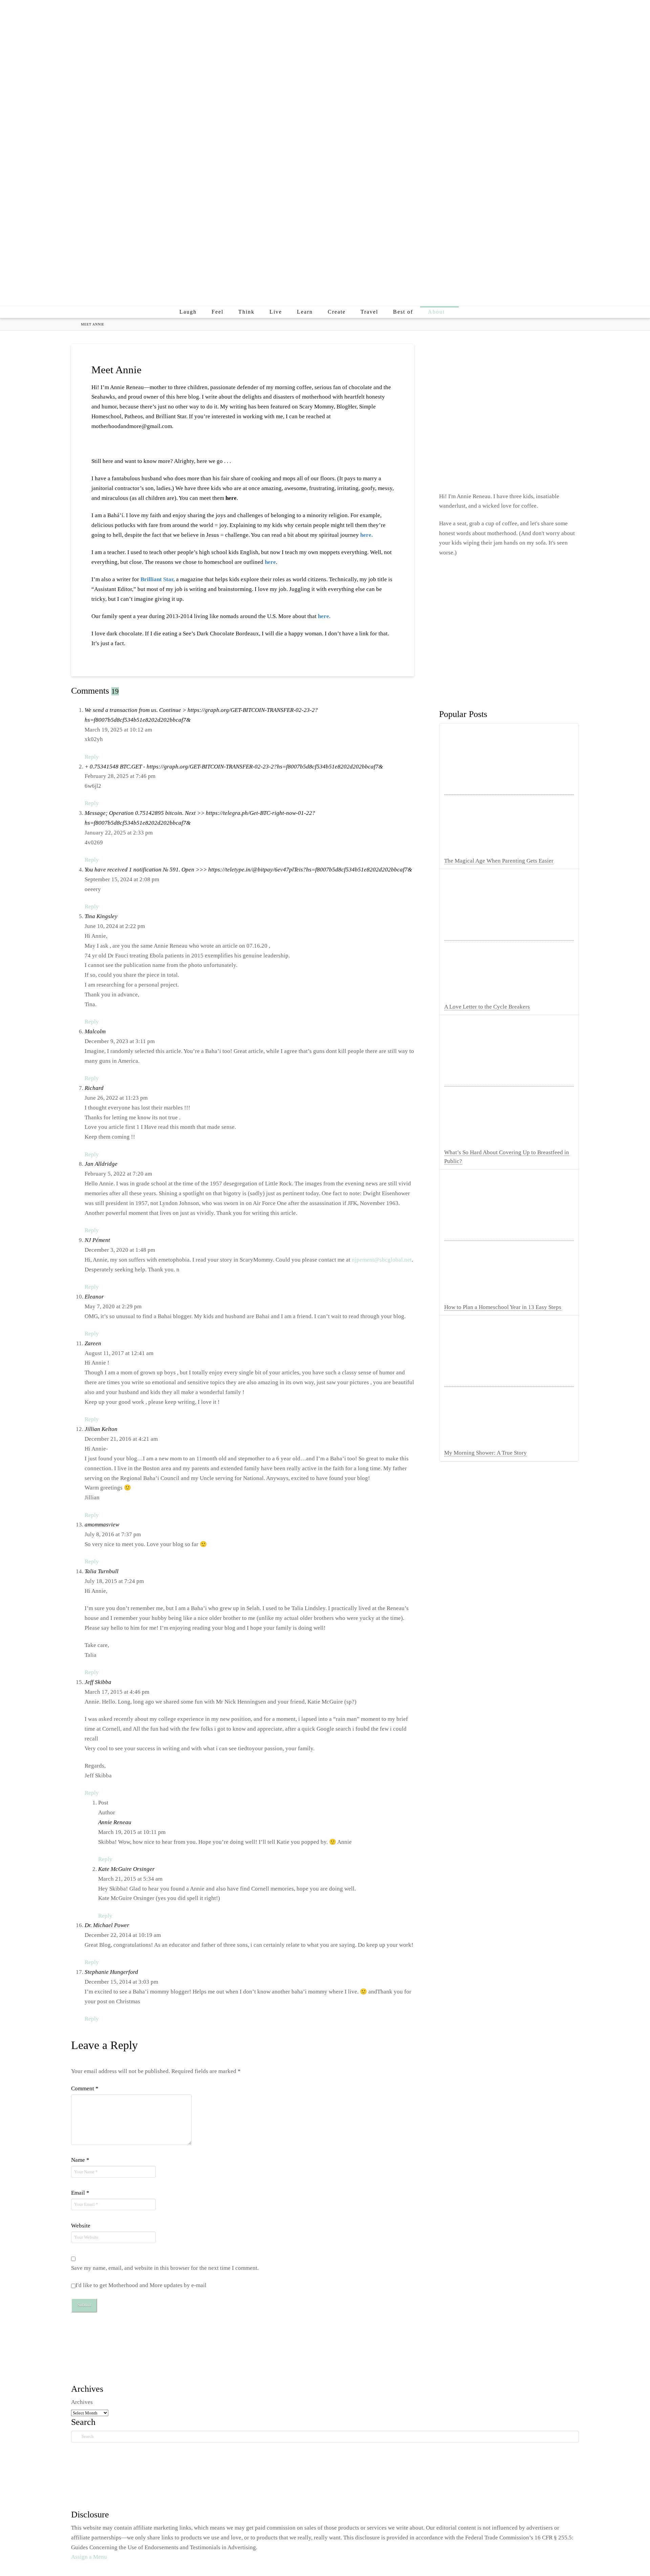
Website (81, 2226)
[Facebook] (518, 11)
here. (366, 535)
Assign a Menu (89, 2557)
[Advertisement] (325, 248)
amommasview (102, 1525)
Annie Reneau (115, 1822)
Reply (92, 757)
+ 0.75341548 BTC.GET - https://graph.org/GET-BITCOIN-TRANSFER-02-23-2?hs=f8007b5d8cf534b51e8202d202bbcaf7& (234, 767)
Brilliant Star (157, 579)
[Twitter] (532, 11)
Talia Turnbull (102, 1571)
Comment (85, 2088)
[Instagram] (545, 11)
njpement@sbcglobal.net (382, 1260)
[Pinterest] (559, 11)
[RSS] (573, 11)
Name (80, 2160)
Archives (82, 2402)
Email (80, 2193)
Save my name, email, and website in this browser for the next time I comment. (165, 2268)
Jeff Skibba (98, 1682)
